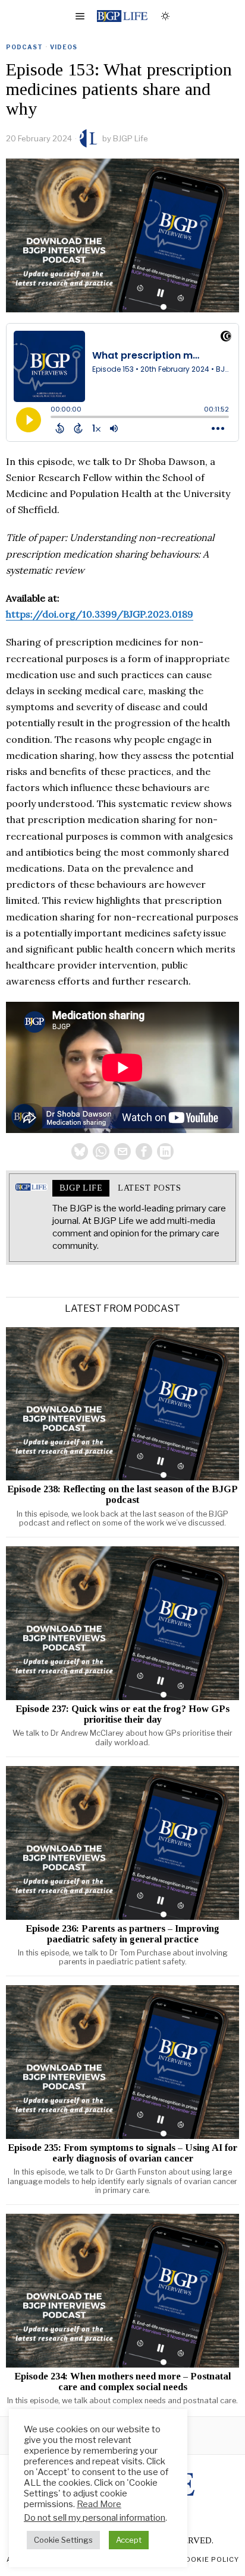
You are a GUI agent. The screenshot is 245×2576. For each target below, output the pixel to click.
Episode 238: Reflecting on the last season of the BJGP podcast (122, 1495)
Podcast (24, 47)
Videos (64, 47)
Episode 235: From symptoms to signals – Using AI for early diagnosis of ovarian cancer (122, 2153)
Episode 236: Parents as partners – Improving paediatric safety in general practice (122, 1934)
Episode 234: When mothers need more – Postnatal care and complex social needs (122, 2382)
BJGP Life (131, 138)
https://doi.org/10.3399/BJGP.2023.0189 (100, 614)
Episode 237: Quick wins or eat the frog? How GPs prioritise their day (122, 1714)
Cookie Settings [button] (63, 2540)
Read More (99, 2504)
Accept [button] (129, 2540)
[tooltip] (80, 1151)
